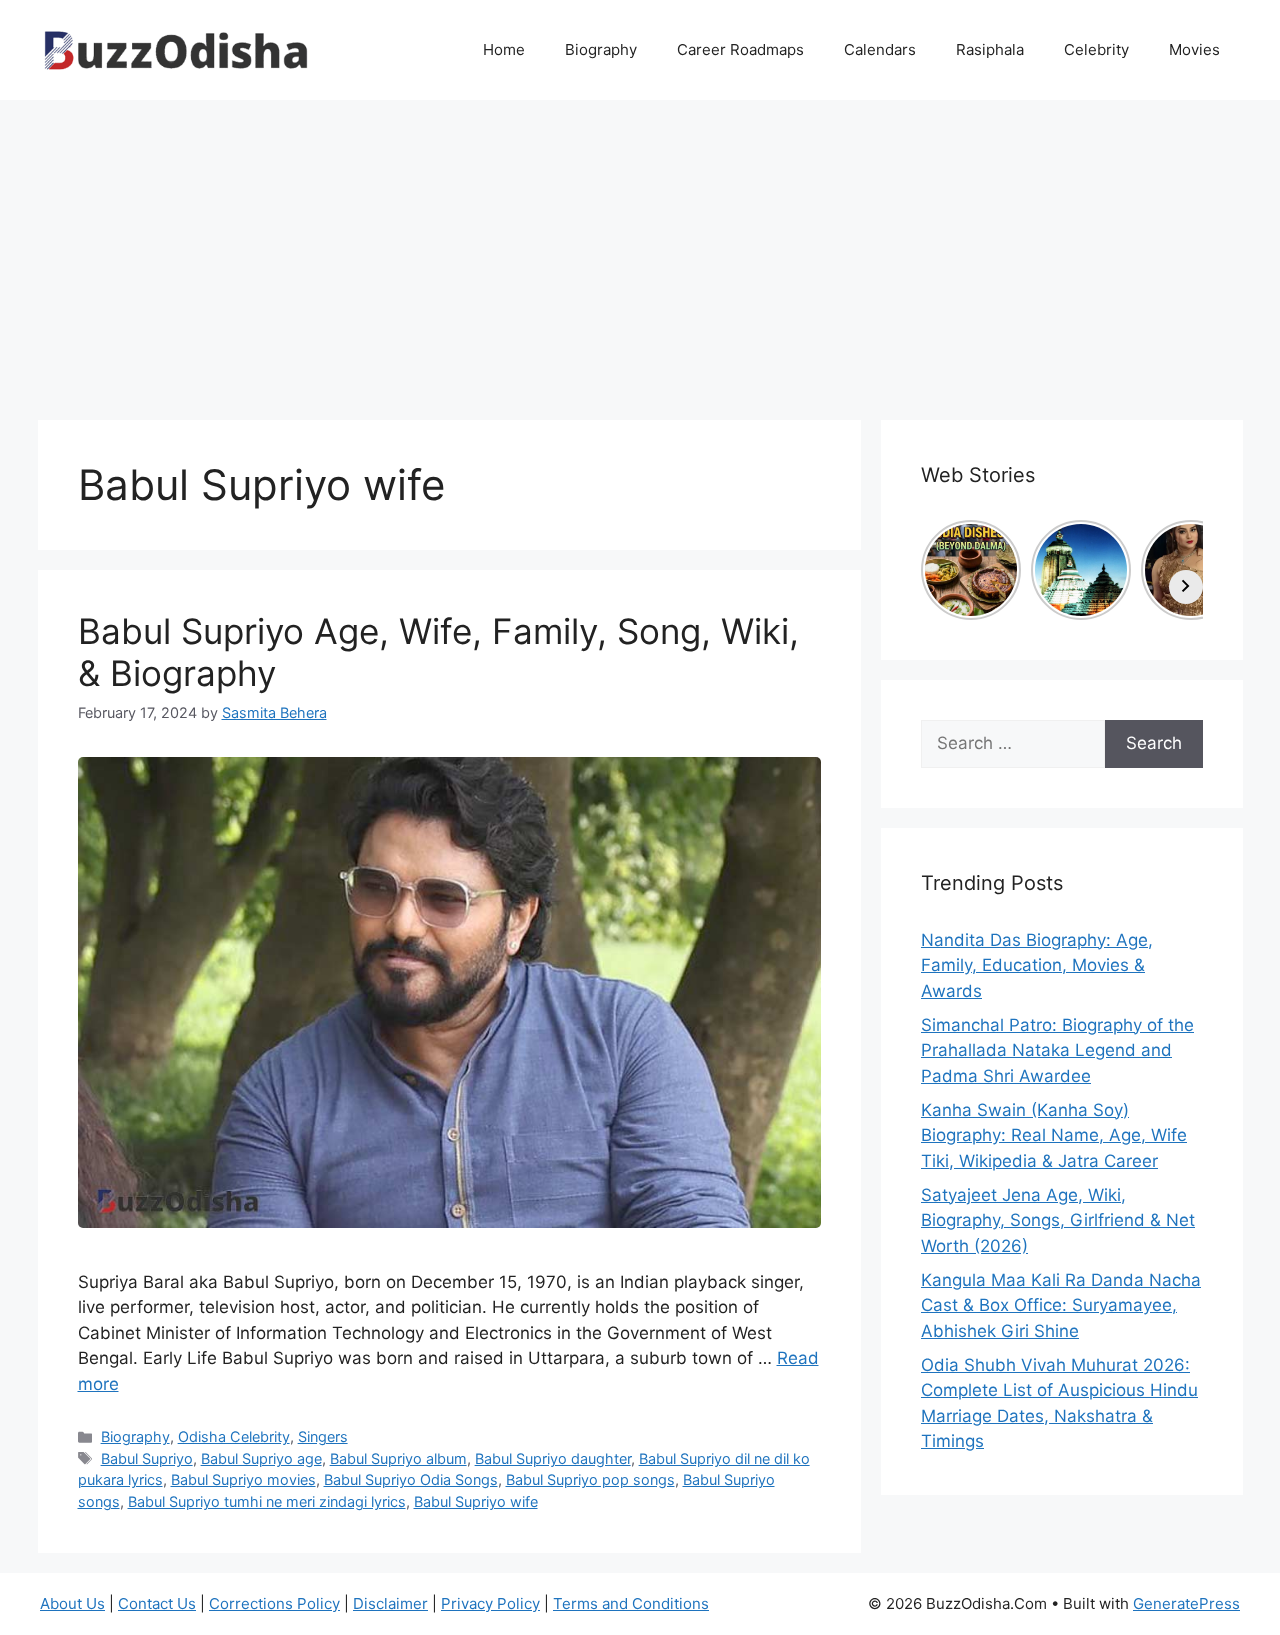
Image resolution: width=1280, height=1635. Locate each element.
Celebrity (1096, 49)
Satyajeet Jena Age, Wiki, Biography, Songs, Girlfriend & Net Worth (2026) (1058, 1220)
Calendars (880, 49)
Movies (1194, 49)
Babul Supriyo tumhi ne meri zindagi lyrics (267, 1501)
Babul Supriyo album (398, 1458)
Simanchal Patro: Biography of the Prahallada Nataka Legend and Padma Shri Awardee (1057, 1050)
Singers (323, 1436)
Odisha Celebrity (234, 1436)
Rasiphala (990, 49)
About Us (72, 1603)
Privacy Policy (490, 1603)
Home (504, 49)
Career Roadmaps (740, 49)
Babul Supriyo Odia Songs (411, 1479)
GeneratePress (1186, 1603)
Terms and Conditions (631, 1603)
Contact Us (157, 1603)
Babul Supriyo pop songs (590, 1479)
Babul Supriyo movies (243, 1479)
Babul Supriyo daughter (553, 1458)
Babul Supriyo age (261, 1458)
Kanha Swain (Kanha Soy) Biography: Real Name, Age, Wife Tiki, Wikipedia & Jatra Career (1054, 1135)
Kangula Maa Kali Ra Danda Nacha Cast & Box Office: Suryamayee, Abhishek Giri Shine (1061, 1305)
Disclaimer (390, 1603)
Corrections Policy (274, 1603)
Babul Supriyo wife (476, 1501)
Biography (601, 49)
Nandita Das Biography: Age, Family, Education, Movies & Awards (1037, 965)
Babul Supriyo (147, 1458)
